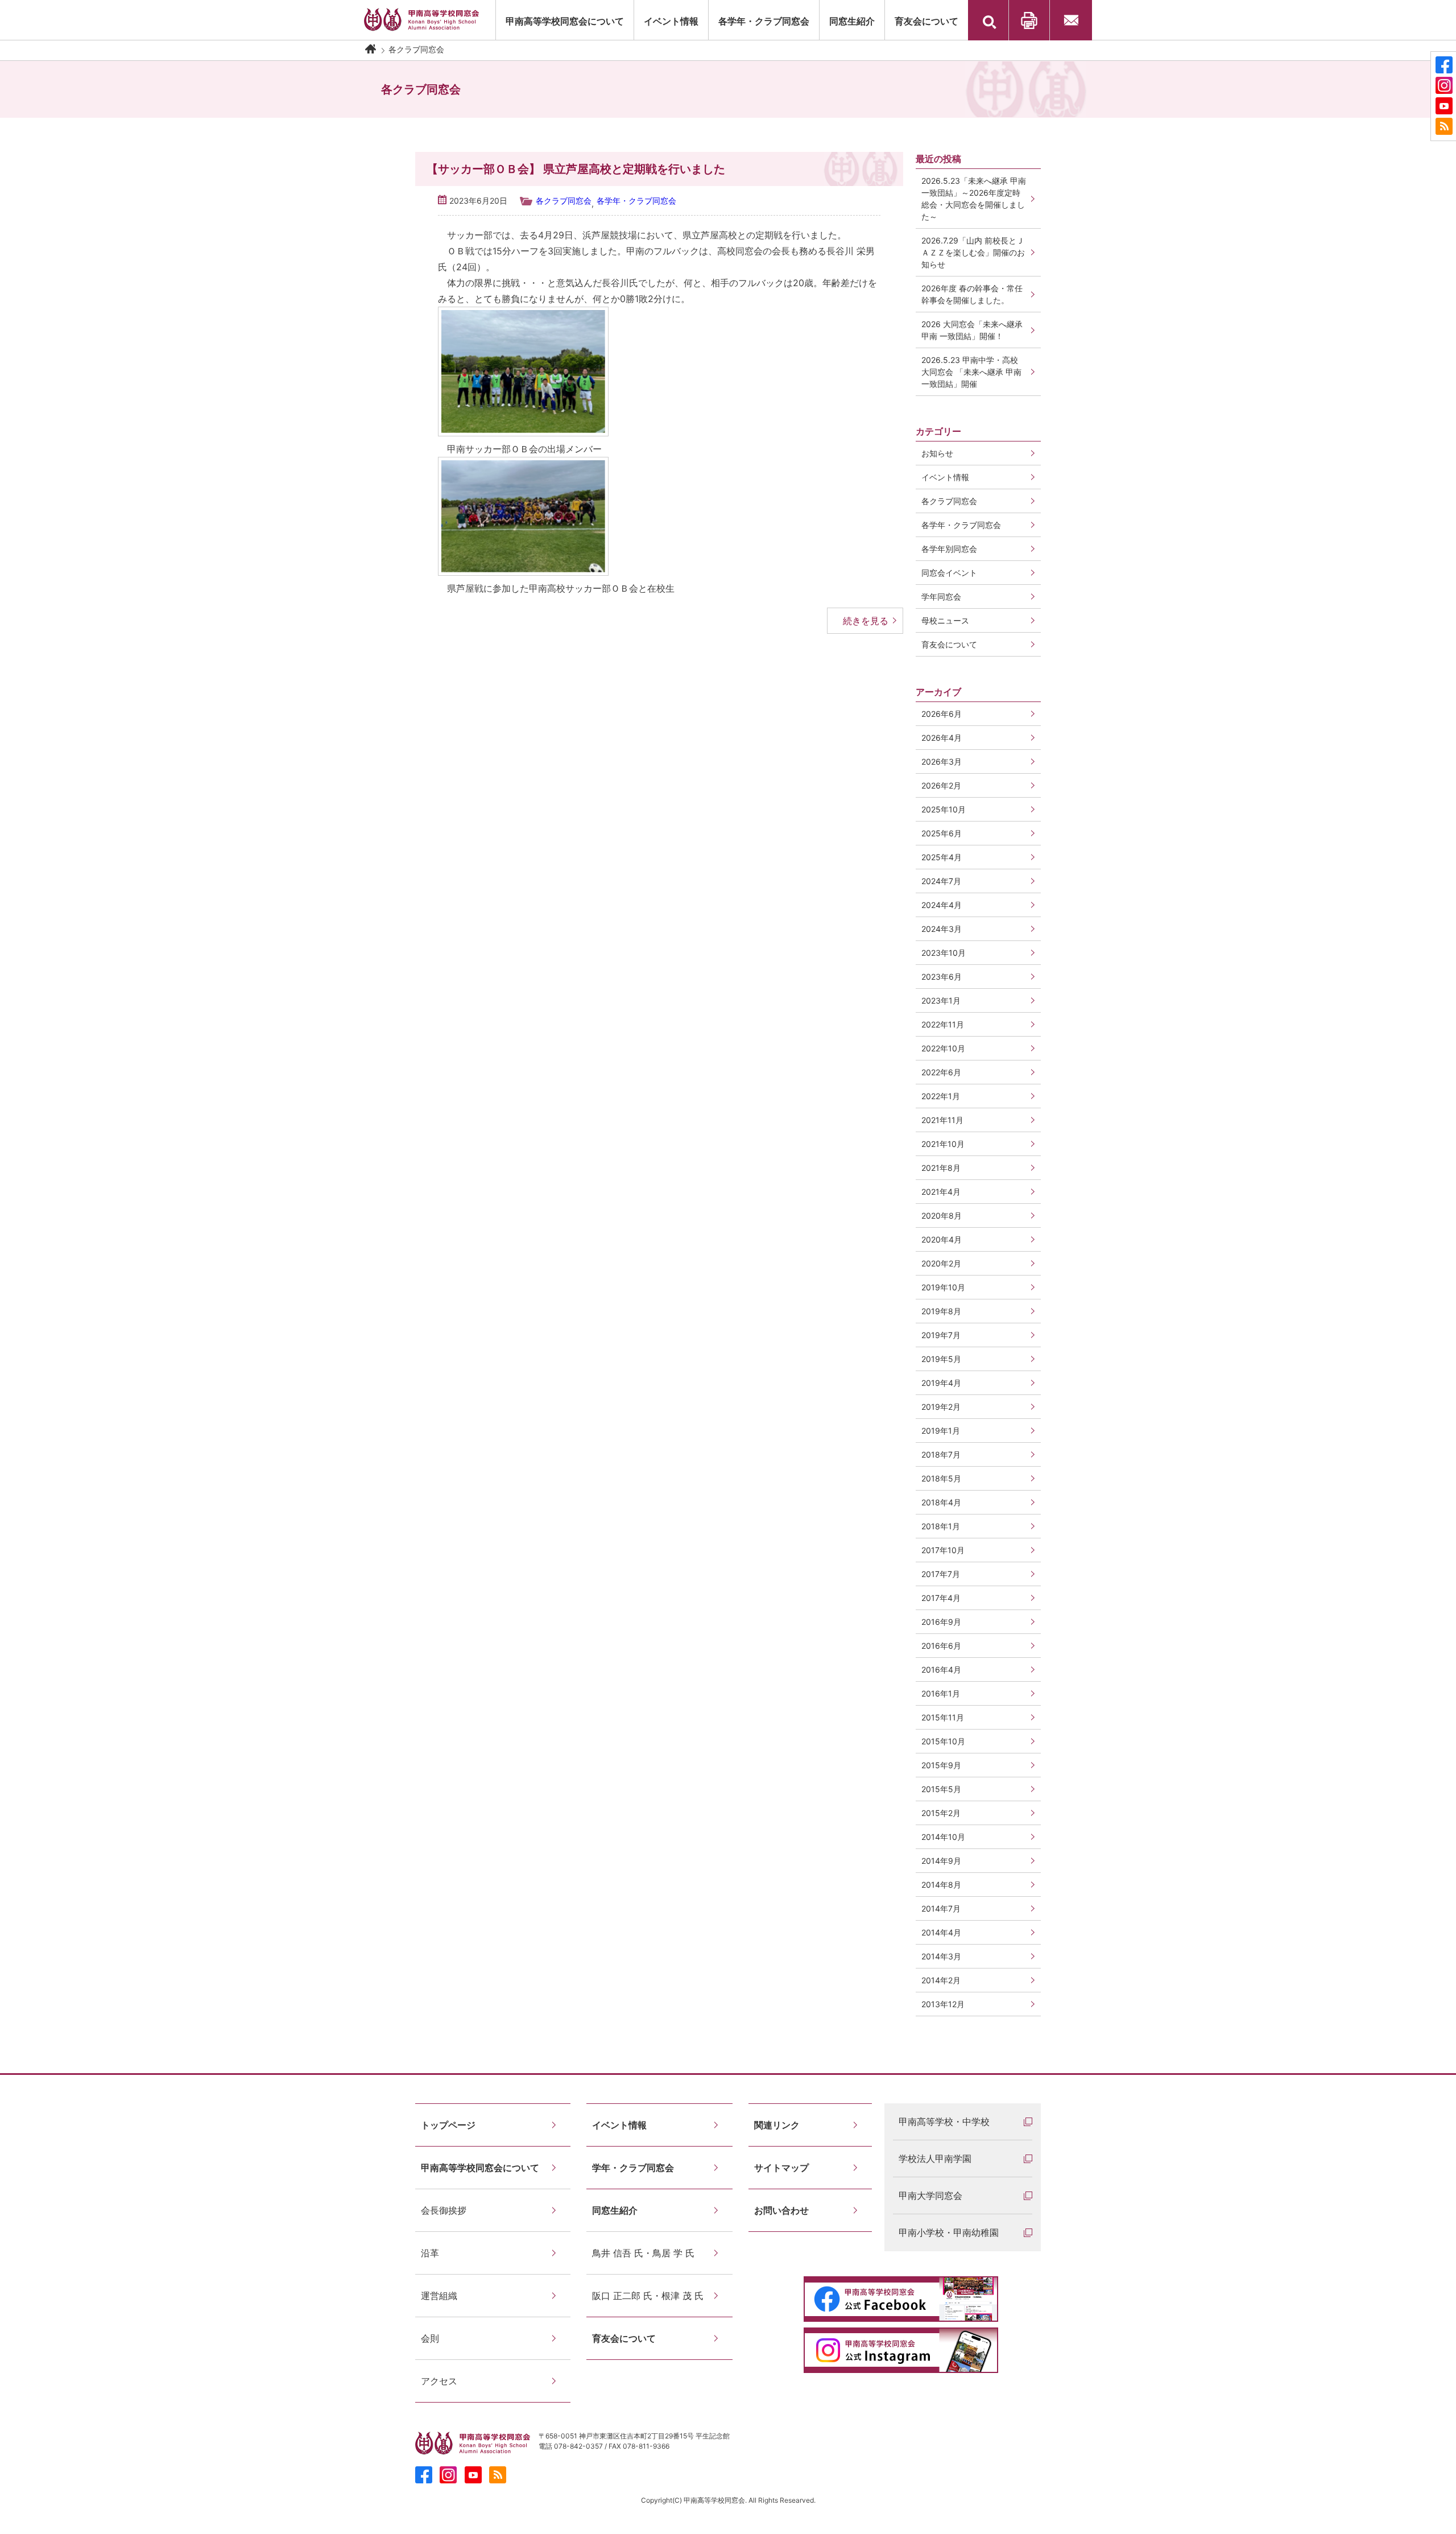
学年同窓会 (941, 597)
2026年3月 (942, 762)
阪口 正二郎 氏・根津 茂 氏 (648, 2296)
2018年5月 (941, 1478)
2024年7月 (941, 881)
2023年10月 (944, 953)
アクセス (439, 2381)
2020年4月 (942, 1239)
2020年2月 (941, 1263)
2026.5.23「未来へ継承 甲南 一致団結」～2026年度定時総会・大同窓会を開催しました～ (974, 199)
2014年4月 (941, 1932)
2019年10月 (943, 1287)
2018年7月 (941, 1454)
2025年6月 (942, 833)
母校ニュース (945, 620)
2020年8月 (942, 1216)
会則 (430, 2338)
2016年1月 (941, 1693)
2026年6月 (942, 714)
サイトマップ (781, 2168)
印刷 (1029, 20)
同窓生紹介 (852, 21)
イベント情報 (671, 21)
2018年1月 (941, 1526)
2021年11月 (942, 1120)
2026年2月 (941, 785)
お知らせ (937, 453)
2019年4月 (941, 1383)
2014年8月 (941, 1885)
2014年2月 (941, 1980)
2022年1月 (941, 1096)
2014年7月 (941, 1908)
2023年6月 (942, 977)
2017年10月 (943, 1550)
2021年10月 (943, 1144)
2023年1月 (941, 1000)
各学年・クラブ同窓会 (764, 21)
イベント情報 (945, 477)
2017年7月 (941, 1574)
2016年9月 (941, 1622)
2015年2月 (941, 1813)
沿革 (430, 2253)
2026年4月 (942, 738)
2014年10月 (943, 1837)
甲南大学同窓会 (930, 2195)
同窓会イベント (949, 573)
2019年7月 (941, 1335)
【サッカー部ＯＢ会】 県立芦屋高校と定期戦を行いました (576, 169)
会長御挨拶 (444, 2210)
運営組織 (439, 2296)
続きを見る (866, 621)
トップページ (448, 2125)
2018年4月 (941, 1502)
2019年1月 (941, 1431)
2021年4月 (941, 1192)
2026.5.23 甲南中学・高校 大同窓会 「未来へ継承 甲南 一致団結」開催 (971, 372)
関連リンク (777, 2125)
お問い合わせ (1071, 20)
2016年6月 (941, 1646)
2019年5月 (941, 1359)
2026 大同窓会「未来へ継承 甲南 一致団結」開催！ (976, 330)
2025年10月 (944, 809)
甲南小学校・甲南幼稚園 (949, 2232)
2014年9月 (941, 1861)
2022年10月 (943, 1048)
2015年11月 (943, 1717)
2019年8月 (941, 1311)
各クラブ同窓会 (564, 201)
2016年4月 (941, 1670)
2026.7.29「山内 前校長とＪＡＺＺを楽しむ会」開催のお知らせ (973, 252)
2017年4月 (941, 1598)
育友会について (926, 21)
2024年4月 (942, 905)
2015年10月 (943, 1741)
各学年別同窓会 (949, 549)
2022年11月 (943, 1024)
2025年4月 (942, 857)
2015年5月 (941, 1789)
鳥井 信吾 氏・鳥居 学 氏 (643, 2253)
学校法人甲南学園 (935, 2159)
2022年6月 (941, 1072)
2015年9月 (941, 1765)
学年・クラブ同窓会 (633, 2168)
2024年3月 (942, 929)
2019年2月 (941, 1407)
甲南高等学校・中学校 (944, 2122)
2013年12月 (943, 2004)
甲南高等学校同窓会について (565, 21)
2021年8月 (941, 1168)
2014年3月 (941, 1956)
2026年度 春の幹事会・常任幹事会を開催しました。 (972, 294)
